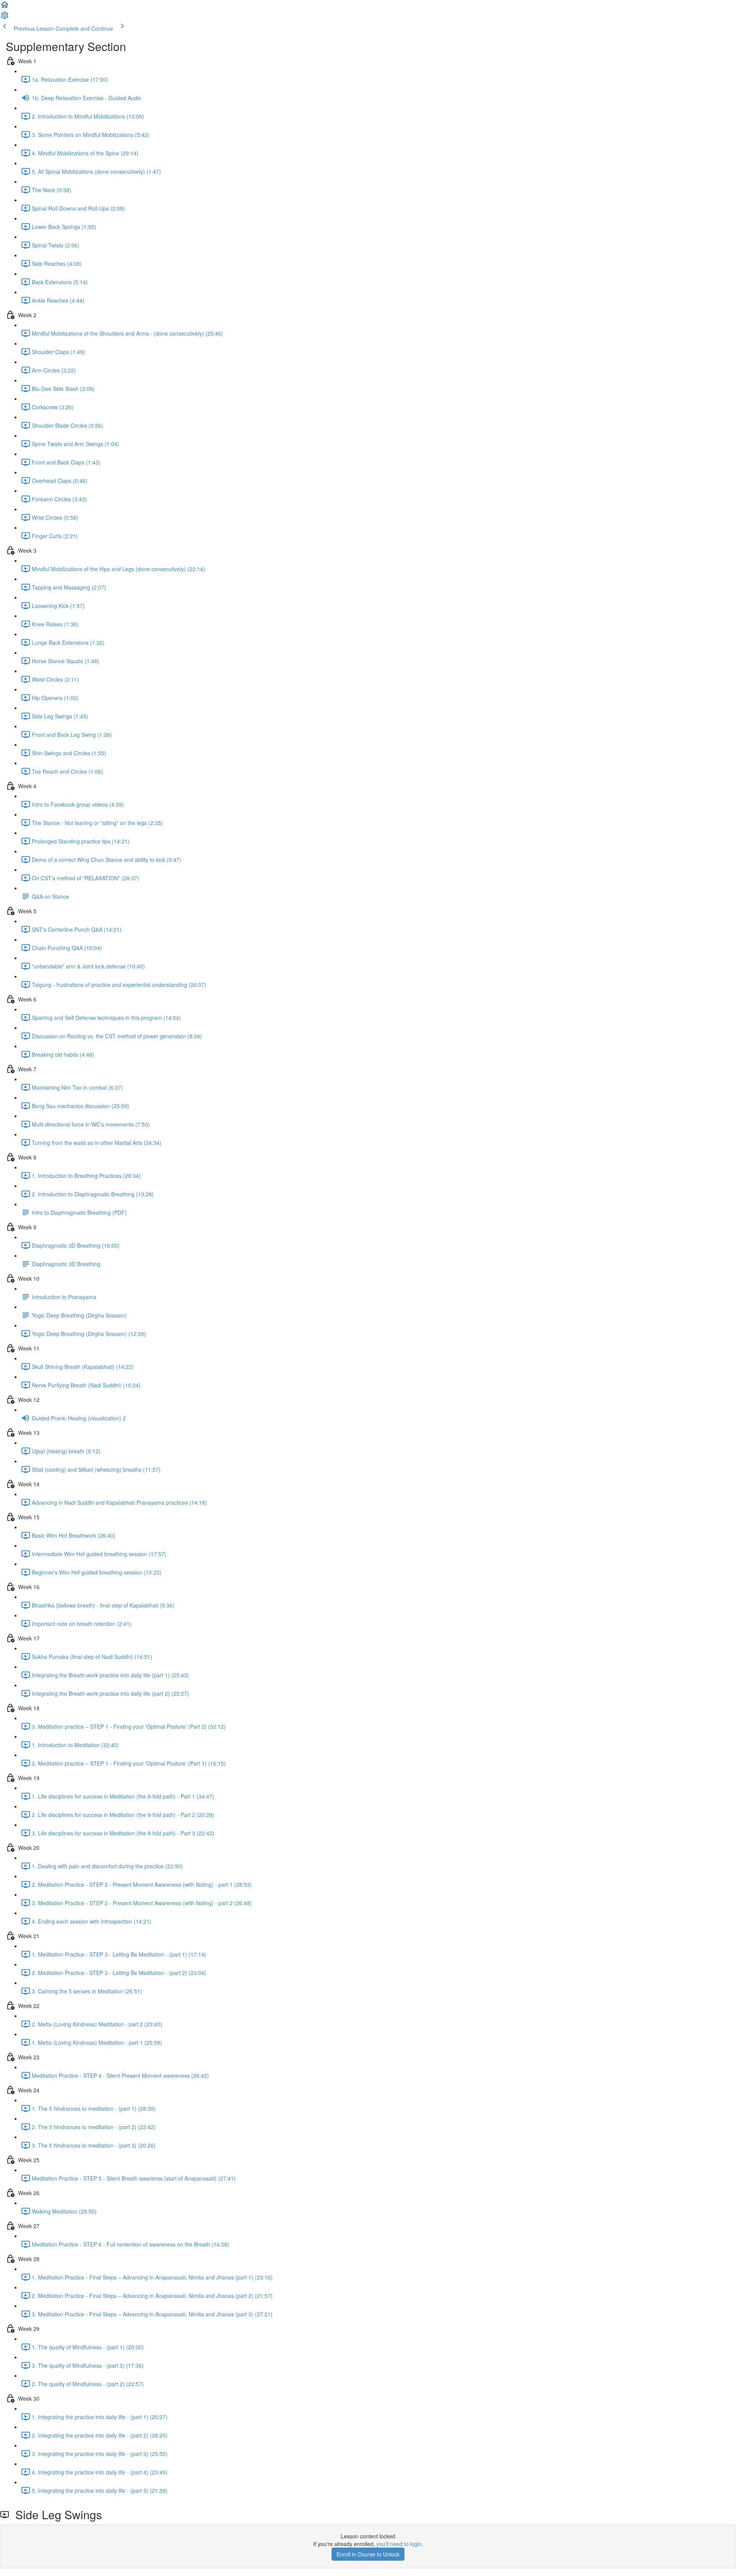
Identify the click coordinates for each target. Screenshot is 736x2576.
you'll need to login (399, 2544)
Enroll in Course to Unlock (368, 2554)
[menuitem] (5, 18)
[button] (5, 7)
